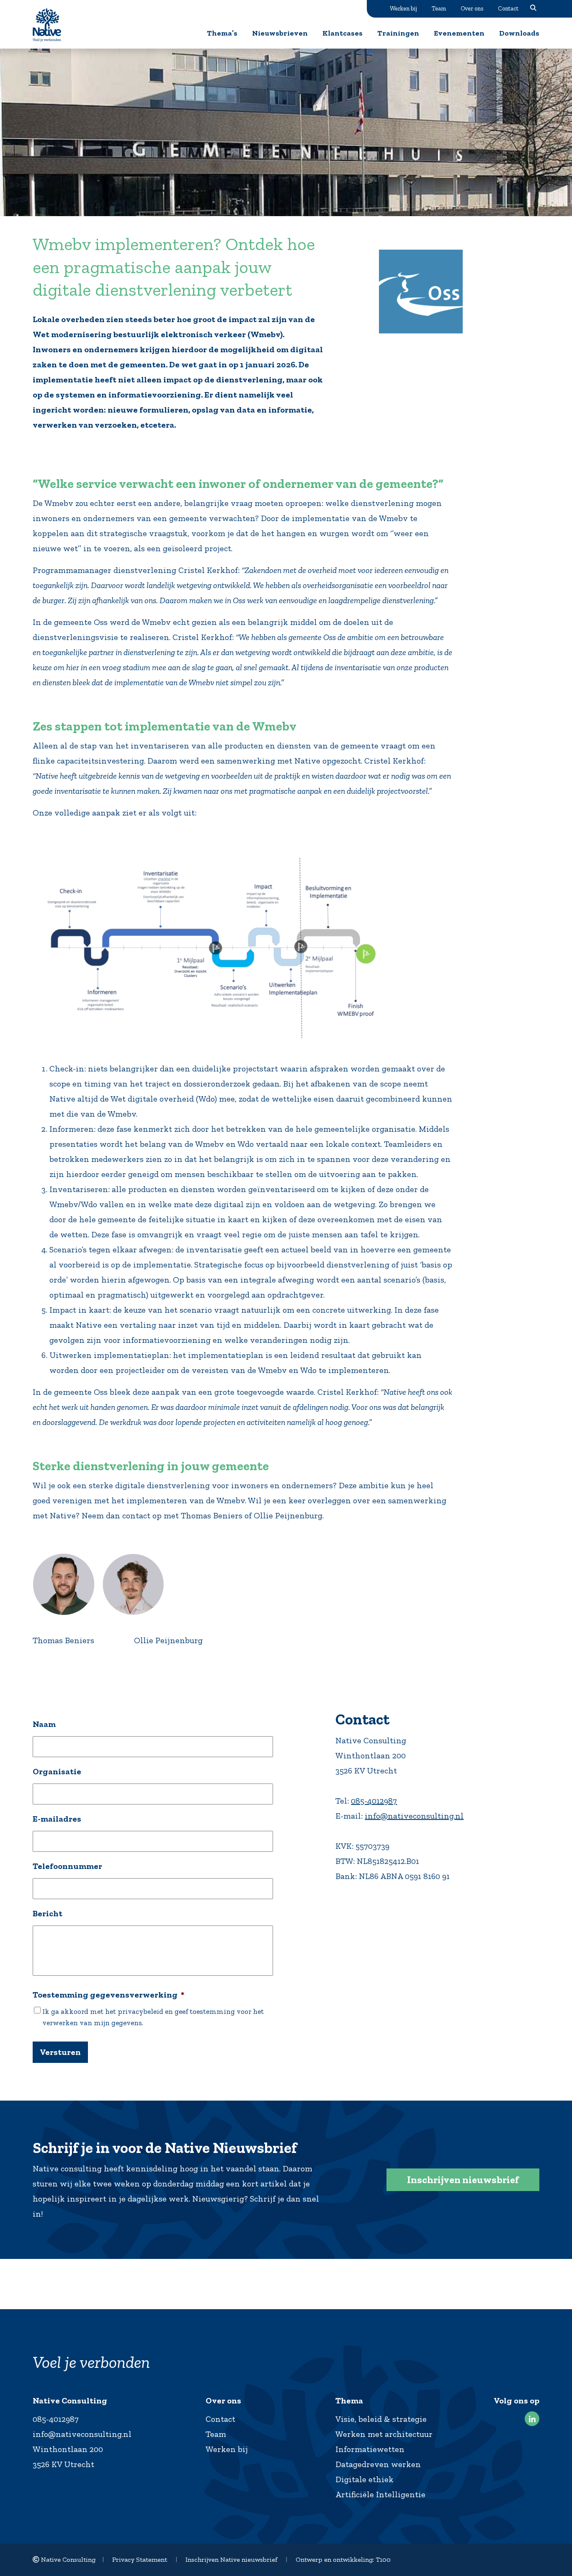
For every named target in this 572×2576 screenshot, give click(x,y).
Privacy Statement (140, 2559)
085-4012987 (374, 1801)
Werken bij (403, 8)
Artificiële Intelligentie (380, 2494)
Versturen (60, 2052)
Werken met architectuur (384, 2434)
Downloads (519, 33)
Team (439, 8)
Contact (508, 8)
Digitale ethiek (365, 2479)
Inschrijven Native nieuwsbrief (231, 2559)
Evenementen (459, 33)
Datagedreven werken (378, 2464)
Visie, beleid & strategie (381, 2419)
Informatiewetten (370, 2449)
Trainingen (398, 33)
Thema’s (222, 33)
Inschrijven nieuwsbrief (463, 2180)
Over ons (472, 8)
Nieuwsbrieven (280, 33)
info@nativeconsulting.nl (414, 1816)
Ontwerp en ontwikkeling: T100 (343, 2559)
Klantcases (343, 33)
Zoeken (533, 8)
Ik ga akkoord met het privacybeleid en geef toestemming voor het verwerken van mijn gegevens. (153, 2017)
